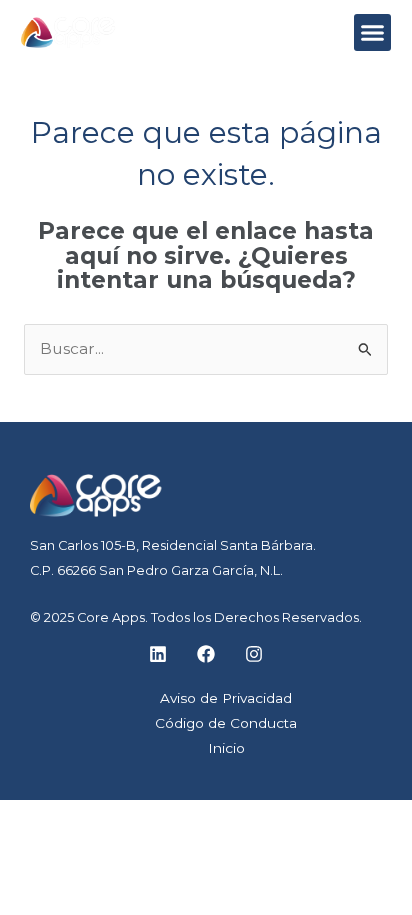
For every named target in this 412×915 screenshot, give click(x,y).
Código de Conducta (226, 723)
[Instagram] (254, 654)
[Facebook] (206, 654)
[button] (373, 33)
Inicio (226, 748)
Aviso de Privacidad (226, 698)
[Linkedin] (158, 654)
